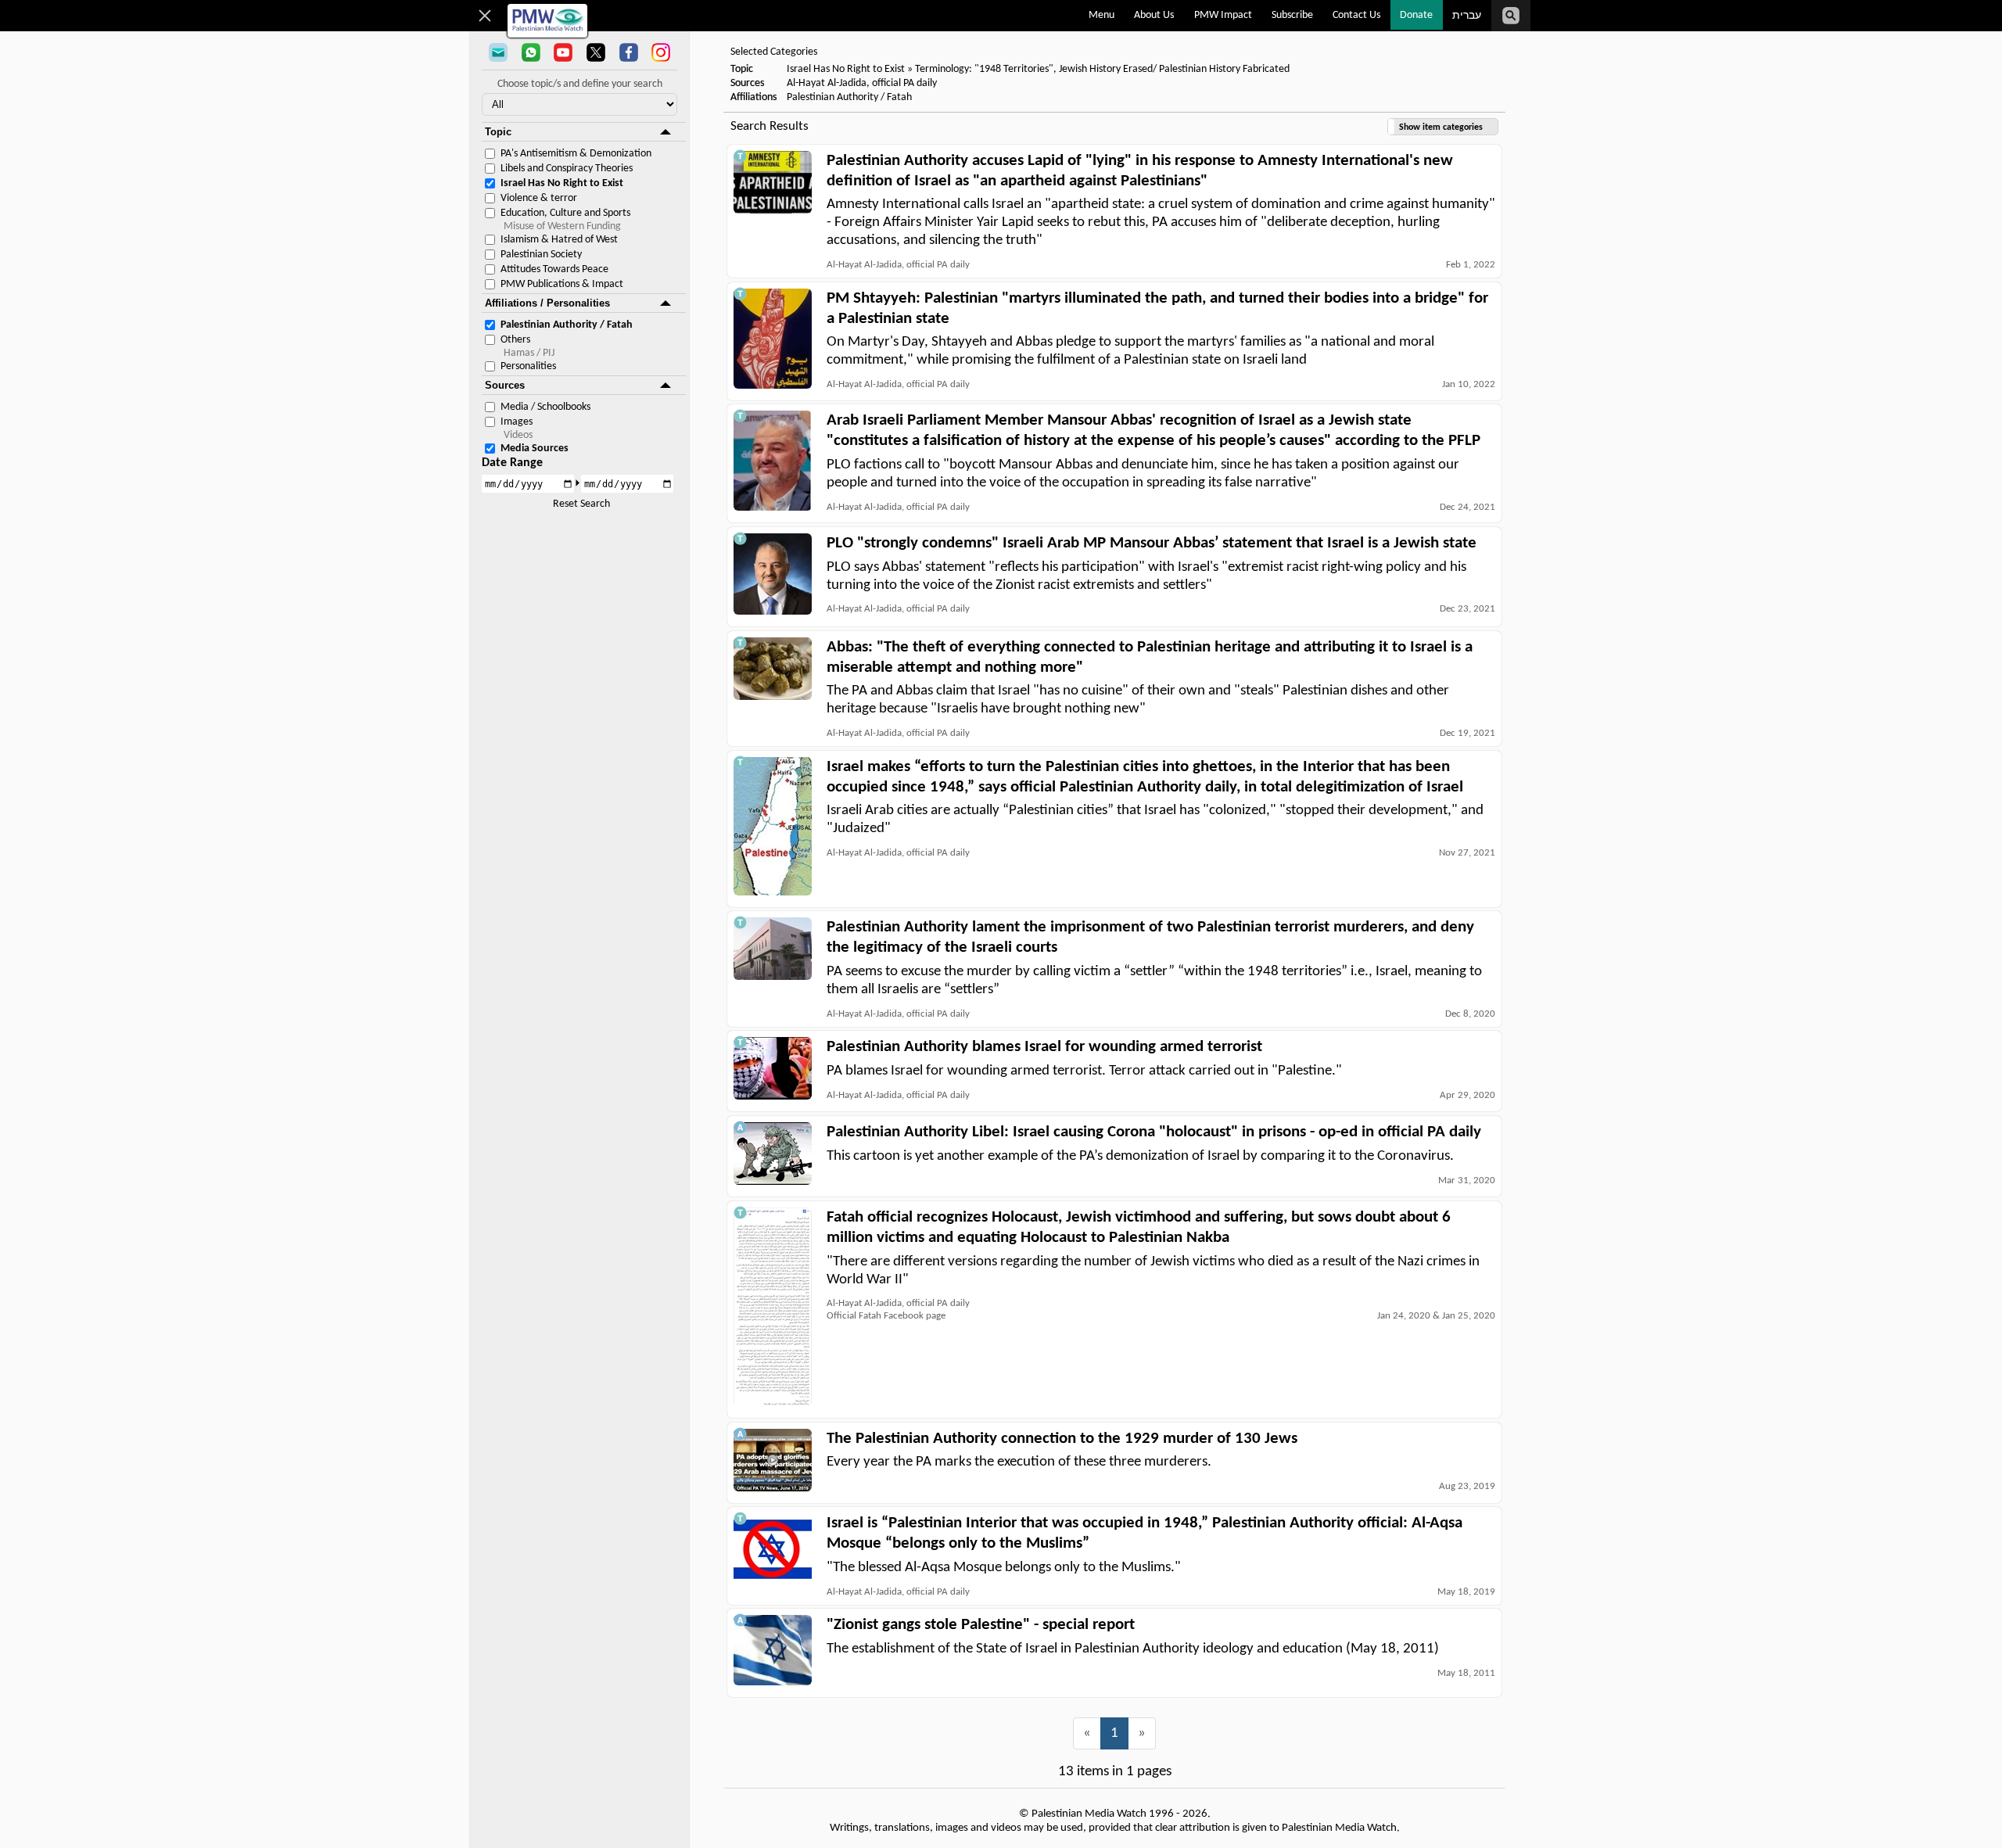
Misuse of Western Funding (562, 226)
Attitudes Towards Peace (554, 269)
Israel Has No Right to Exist (562, 183)
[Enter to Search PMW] (1511, 16)
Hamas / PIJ (529, 353)
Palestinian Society (541, 255)
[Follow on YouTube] (563, 54)
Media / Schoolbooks (545, 407)
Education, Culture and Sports (565, 213)
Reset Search (581, 504)
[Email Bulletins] (498, 54)
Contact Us (1356, 15)
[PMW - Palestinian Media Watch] (547, 21)
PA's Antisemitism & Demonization (576, 154)
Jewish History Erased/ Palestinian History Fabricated (1174, 69)
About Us (1154, 15)
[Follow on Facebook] (629, 54)
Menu (1101, 15)
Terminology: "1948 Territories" (984, 69)
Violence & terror (539, 198)
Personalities (528, 366)
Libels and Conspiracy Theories (567, 169)
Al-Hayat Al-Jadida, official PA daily (862, 83)
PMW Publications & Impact (562, 284)
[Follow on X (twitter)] (596, 54)
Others (515, 340)
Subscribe (1292, 15)
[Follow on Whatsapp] (531, 54)
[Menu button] (485, 16)
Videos (518, 435)
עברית (1467, 16)
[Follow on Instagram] (661, 54)
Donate (1416, 15)
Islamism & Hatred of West (559, 240)
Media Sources (535, 449)
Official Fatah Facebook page (886, 1316)
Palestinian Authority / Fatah (567, 325)
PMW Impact (1223, 15)
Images (517, 422)
